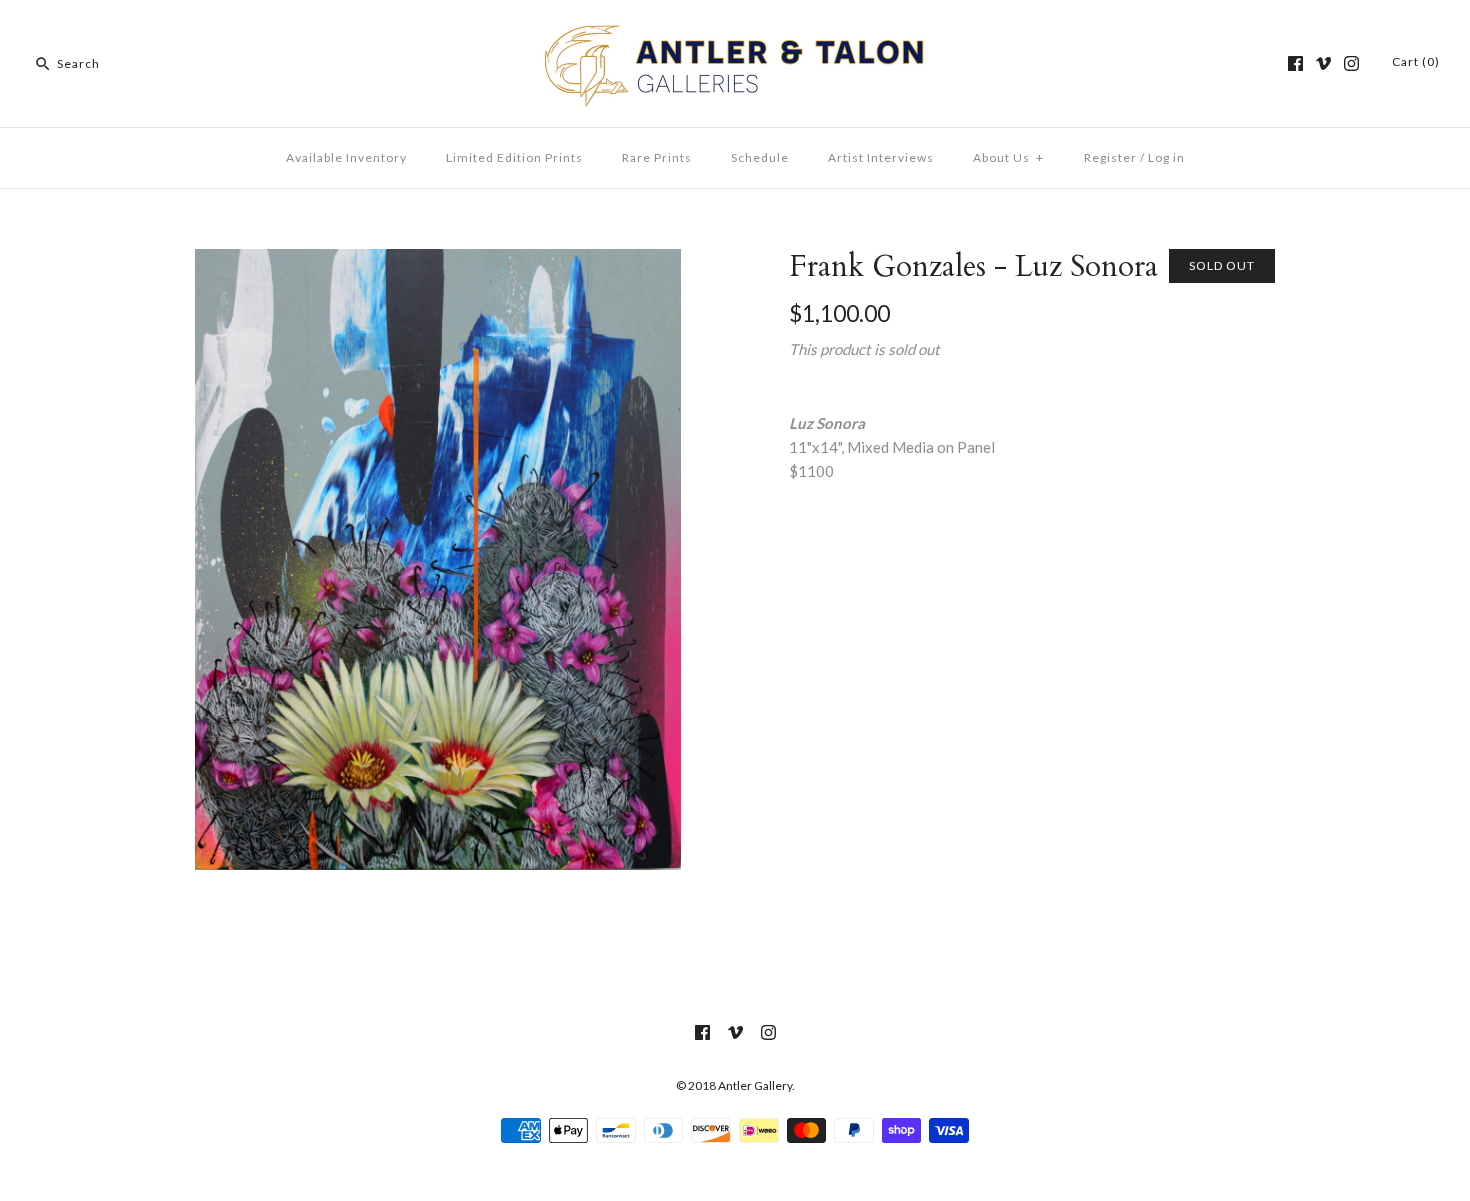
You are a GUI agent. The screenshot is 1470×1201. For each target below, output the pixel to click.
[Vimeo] (1323, 63)
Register (1110, 157)
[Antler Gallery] (735, 32)
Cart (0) (1416, 61)
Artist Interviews (881, 157)
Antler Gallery (755, 1085)
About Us (1008, 157)
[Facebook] (1295, 63)
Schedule (760, 157)
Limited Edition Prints (514, 157)
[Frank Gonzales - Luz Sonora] (438, 261)
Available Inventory (346, 157)
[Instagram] (1351, 63)
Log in (1166, 157)
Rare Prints (657, 157)
